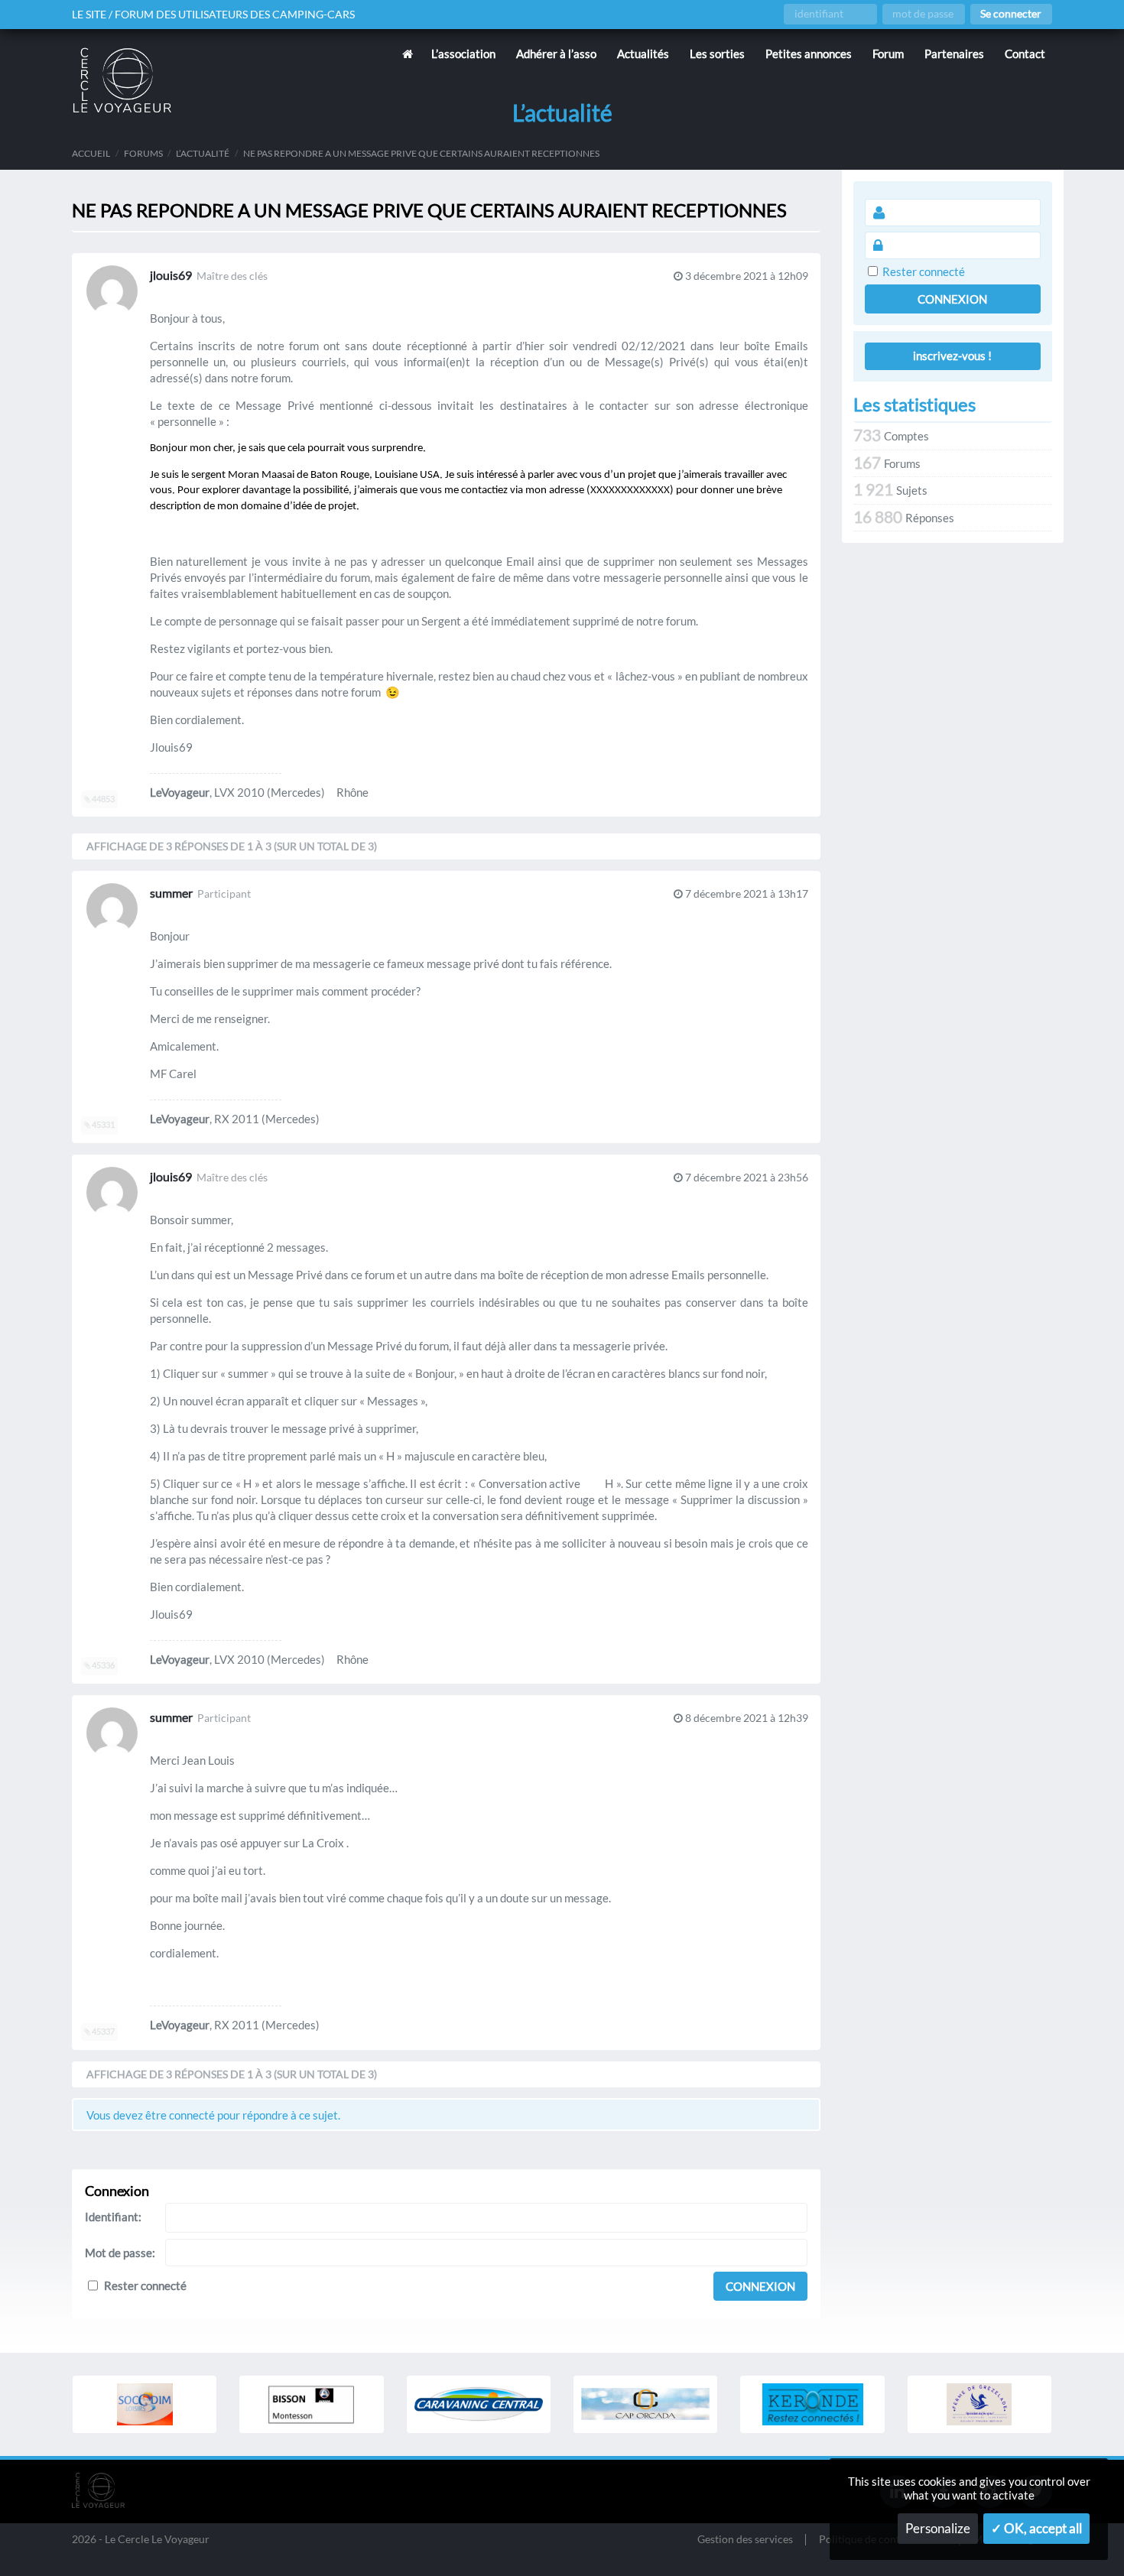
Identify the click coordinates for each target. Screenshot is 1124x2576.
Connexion (760, 2286)
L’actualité (203, 153)
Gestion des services (745, 2540)
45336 (102, 1665)
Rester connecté (145, 2285)
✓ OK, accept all (1036, 2529)
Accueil (91, 153)
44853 (102, 799)
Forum (888, 54)
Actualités (643, 54)
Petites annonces (809, 54)
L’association (463, 54)
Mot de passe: (120, 2253)
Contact (1025, 54)
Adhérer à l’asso (556, 54)
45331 (102, 1125)
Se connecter (1011, 14)
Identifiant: (113, 2217)
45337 (102, 2032)
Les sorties (717, 54)
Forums (143, 153)
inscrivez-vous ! (952, 356)
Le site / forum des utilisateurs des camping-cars (213, 15)
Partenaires (954, 54)
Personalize (938, 2529)
